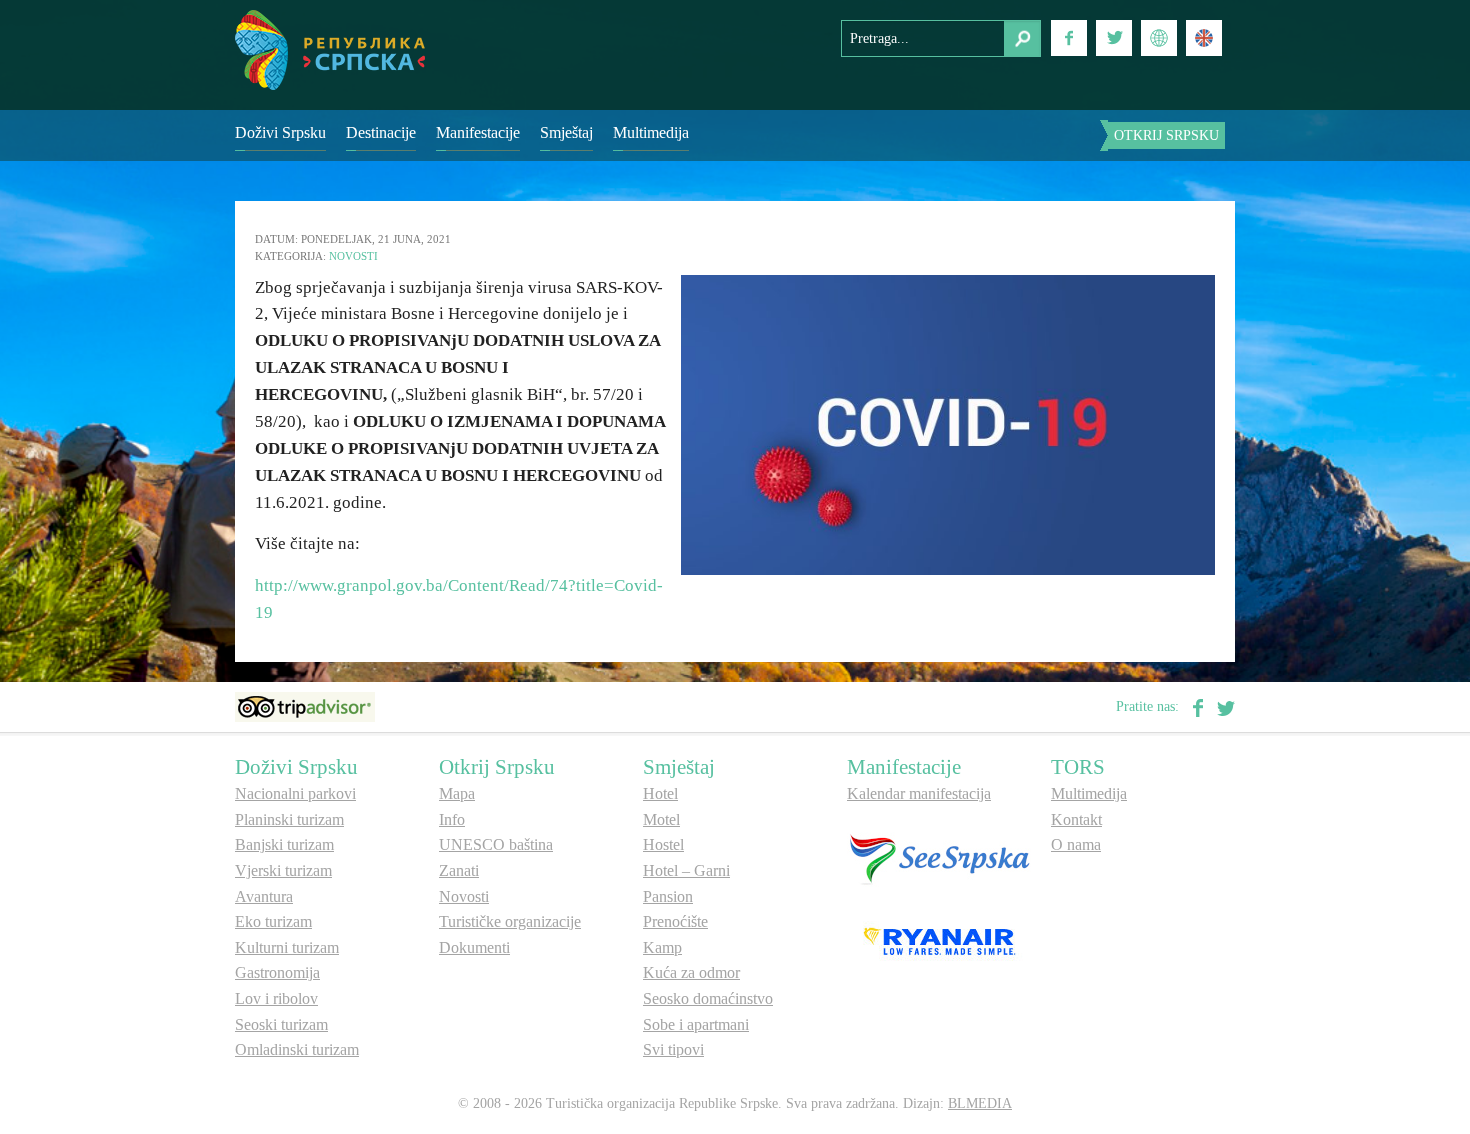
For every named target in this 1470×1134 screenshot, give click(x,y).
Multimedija (651, 132)
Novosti (353, 256)
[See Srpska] (939, 858)
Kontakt (1076, 819)
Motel (661, 819)
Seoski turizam (281, 1024)
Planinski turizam (289, 819)
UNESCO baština (496, 844)
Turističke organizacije (510, 921)
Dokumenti (474, 947)
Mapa (457, 793)
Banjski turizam (284, 844)
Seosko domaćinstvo (708, 998)
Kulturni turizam (287, 947)
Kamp (662, 947)
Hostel (663, 844)
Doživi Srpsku (280, 132)
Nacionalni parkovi (295, 793)
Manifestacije (478, 132)
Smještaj (566, 132)
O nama (1076, 844)
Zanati (459, 870)
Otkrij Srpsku (1166, 135)
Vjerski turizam (283, 870)
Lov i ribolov (276, 998)
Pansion (668, 896)
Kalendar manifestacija (919, 793)
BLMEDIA (980, 1103)
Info (452, 819)
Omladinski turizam (297, 1049)
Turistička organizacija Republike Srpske (330, 50)
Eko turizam (273, 921)
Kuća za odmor (691, 972)
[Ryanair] (939, 940)
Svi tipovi (673, 1049)
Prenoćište (675, 921)
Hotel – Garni (686, 870)
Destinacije (381, 132)
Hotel (660, 793)
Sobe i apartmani (696, 1024)
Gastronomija (277, 972)
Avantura (264, 896)
